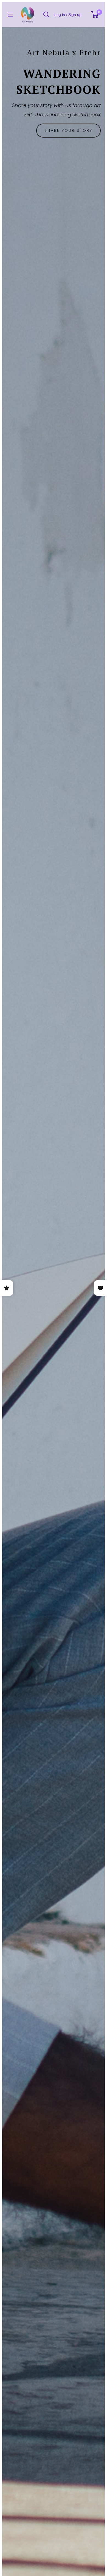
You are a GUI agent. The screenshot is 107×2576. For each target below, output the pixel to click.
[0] (95, 15)
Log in (60, 15)
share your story (68, 130)
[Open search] (46, 15)
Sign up (75, 15)
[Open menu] (10, 15)
